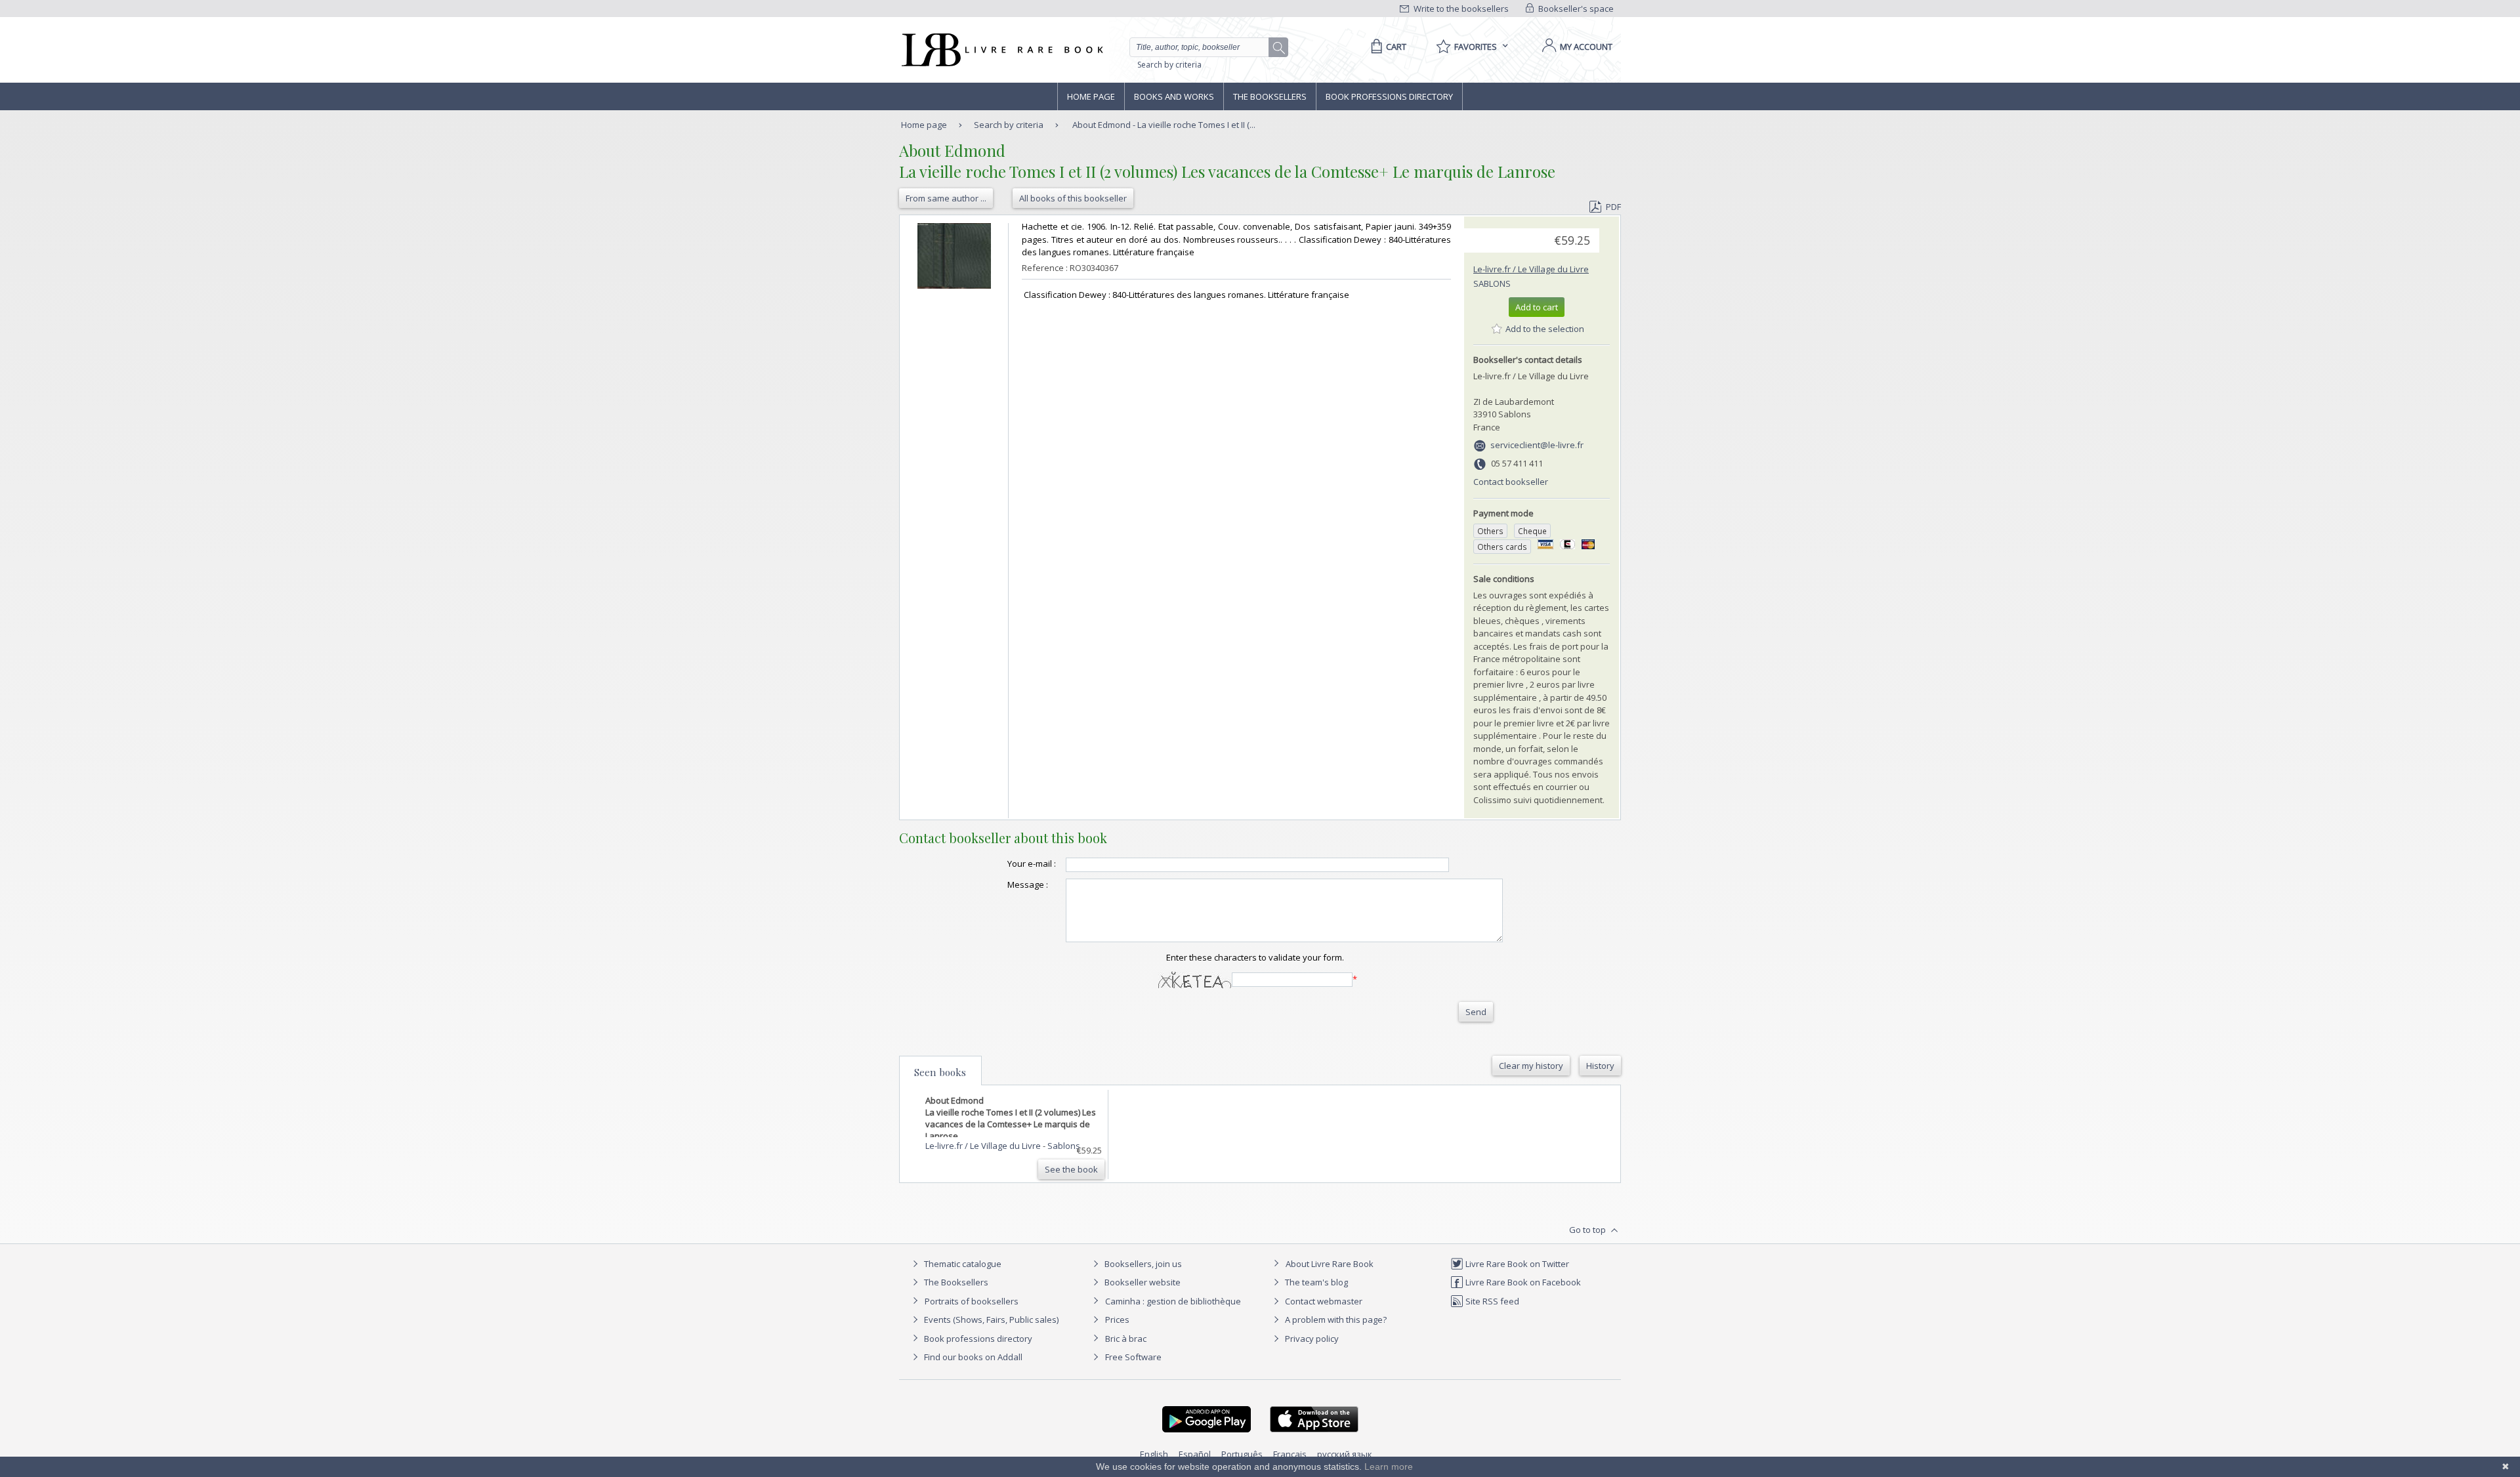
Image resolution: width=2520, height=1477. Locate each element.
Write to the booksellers (1460, 9)
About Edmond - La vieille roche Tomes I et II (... (1164, 125)
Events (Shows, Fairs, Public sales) (990, 1320)
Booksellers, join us (1142, 1264)
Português (1242, 1454)
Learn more (1389, 1467)
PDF (1613, 207)
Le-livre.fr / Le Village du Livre (1531, 269)
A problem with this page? (1335, 1320)
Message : (1028, 884)
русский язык (1345, 1454)
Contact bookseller (1511, 482)
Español (1195, 1454)
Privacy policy (1311, 1339)
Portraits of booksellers (972, 1301)
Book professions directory (1389, 96)
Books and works (1174, 96)
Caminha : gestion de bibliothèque (1173, 1301)
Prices (1117, 1320)
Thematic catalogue (962, 1264)
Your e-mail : (1032, 863)
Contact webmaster (1323, 1301)
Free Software (1133, 1357)
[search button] (1279, 48)
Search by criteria (1169, 65)
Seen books (940, 1072)
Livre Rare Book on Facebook (1522, 1282)
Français (1290, 1454)
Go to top (1588, 1230)
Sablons (1492, 283)
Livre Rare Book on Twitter (1516, 1264)
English (1154, 1454)
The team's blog (1315, 1282)
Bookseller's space (1575, 9)
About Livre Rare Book (1330, 1264)
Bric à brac (1126, 1339)
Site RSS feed (1491, 1301)
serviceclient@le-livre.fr (1537, 445)
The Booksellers (1270, 96)
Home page (1091, 96)
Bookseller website (1142, 1282)
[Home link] (1001, 50)
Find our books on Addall (972, 1357)
